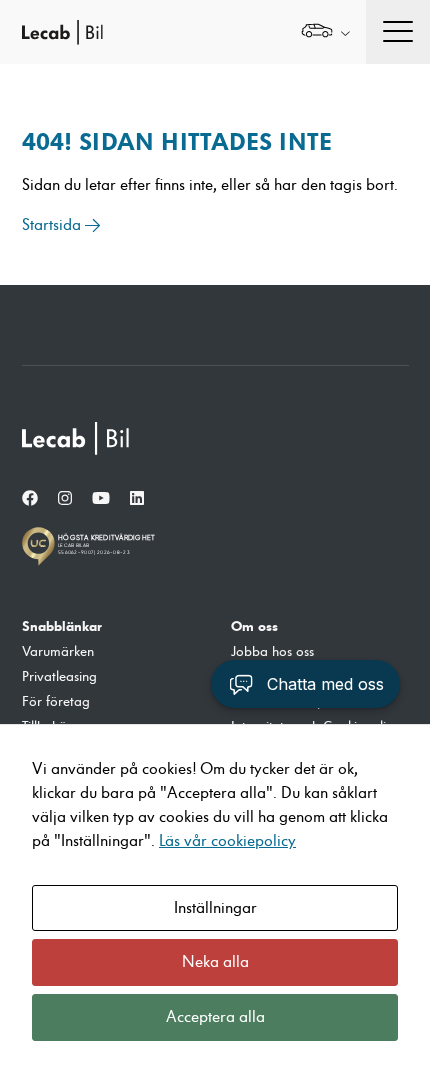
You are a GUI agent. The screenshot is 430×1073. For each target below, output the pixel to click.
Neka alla (215, 962)
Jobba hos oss (272, 652)
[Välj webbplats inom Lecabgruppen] (325, 32)
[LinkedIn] (137, 499)
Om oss (254, 626)
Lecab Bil (63, 32)
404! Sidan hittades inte (177, 142)
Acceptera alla (215, 1017)
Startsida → (61, 225)
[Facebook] (30, 499)
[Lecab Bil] (77, 438)
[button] (305, 684)
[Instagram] (65, 499)
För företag (56, 702)
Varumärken (58, 652)
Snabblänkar (62, 626)
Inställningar (215, 908)
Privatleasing (59, 677)
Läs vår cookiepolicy (227, 841)
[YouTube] (101, 499)
